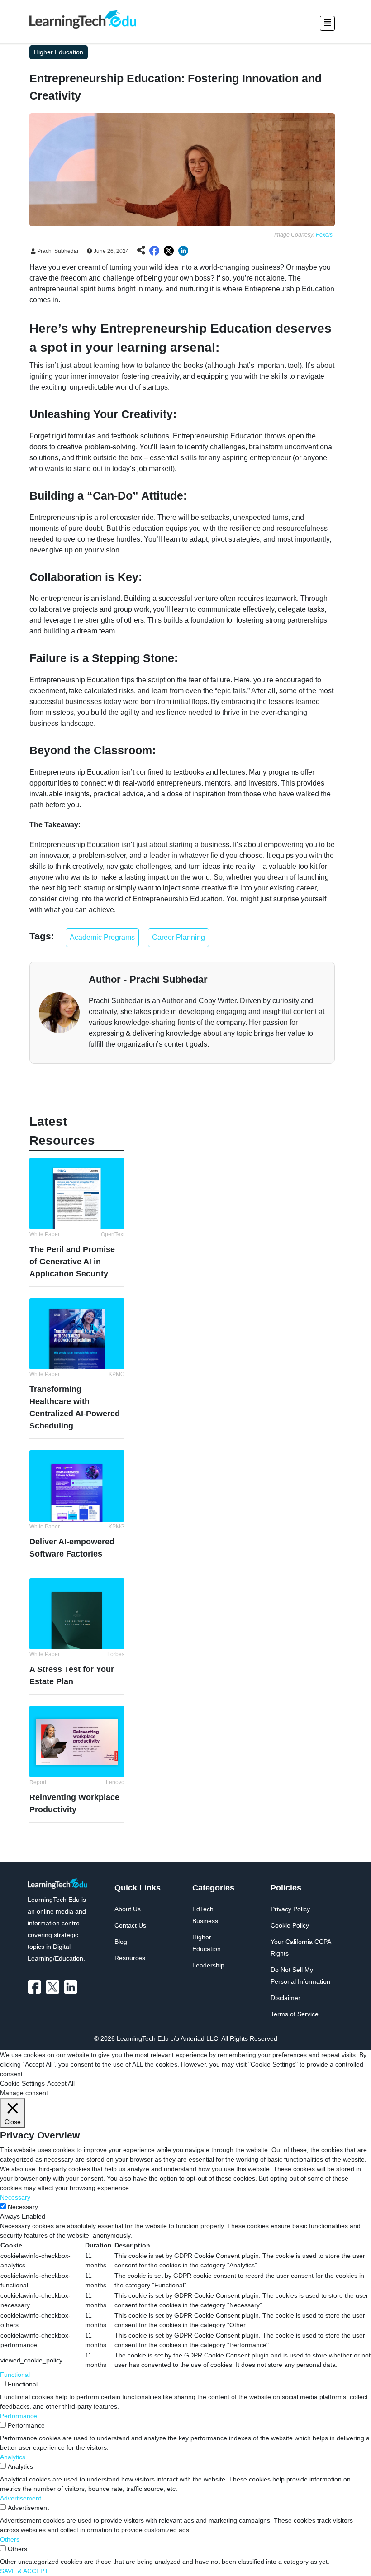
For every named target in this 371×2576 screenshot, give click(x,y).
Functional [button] (15, 2375)
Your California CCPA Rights (301, 1947)
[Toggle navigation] (327, 23)
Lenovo (115, 1782)
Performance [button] (19, 2416)
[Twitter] (55, 1987)
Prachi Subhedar (57, 251)
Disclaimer (285, 1998)
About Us (128, 1909)
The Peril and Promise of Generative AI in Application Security (72, 1262)
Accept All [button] (61, 2083)
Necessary (23, 2207)
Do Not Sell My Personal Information (300, 1976)
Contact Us (130, 1925)
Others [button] (10, 2539)
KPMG (117, 1374)
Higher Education (207, 1943)
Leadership (208, 1965)
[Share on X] (169, 251)
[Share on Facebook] (154, 251)
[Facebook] (37, 1987)
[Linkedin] (73, 1987)
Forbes (116, 1654)
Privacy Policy (290, 1909)
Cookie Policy (290, 1925)
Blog (121, 1942)
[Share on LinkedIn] (183, 251)
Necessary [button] (15, 2197)
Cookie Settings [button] (22, 2083)
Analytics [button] (13, 2457)
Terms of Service (295, 2014)
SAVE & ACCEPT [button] (24, 2571)
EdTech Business (205, 1915)
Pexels (324, 235)
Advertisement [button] (21, 2498)
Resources (130, 1958)
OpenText (113, 1234)
